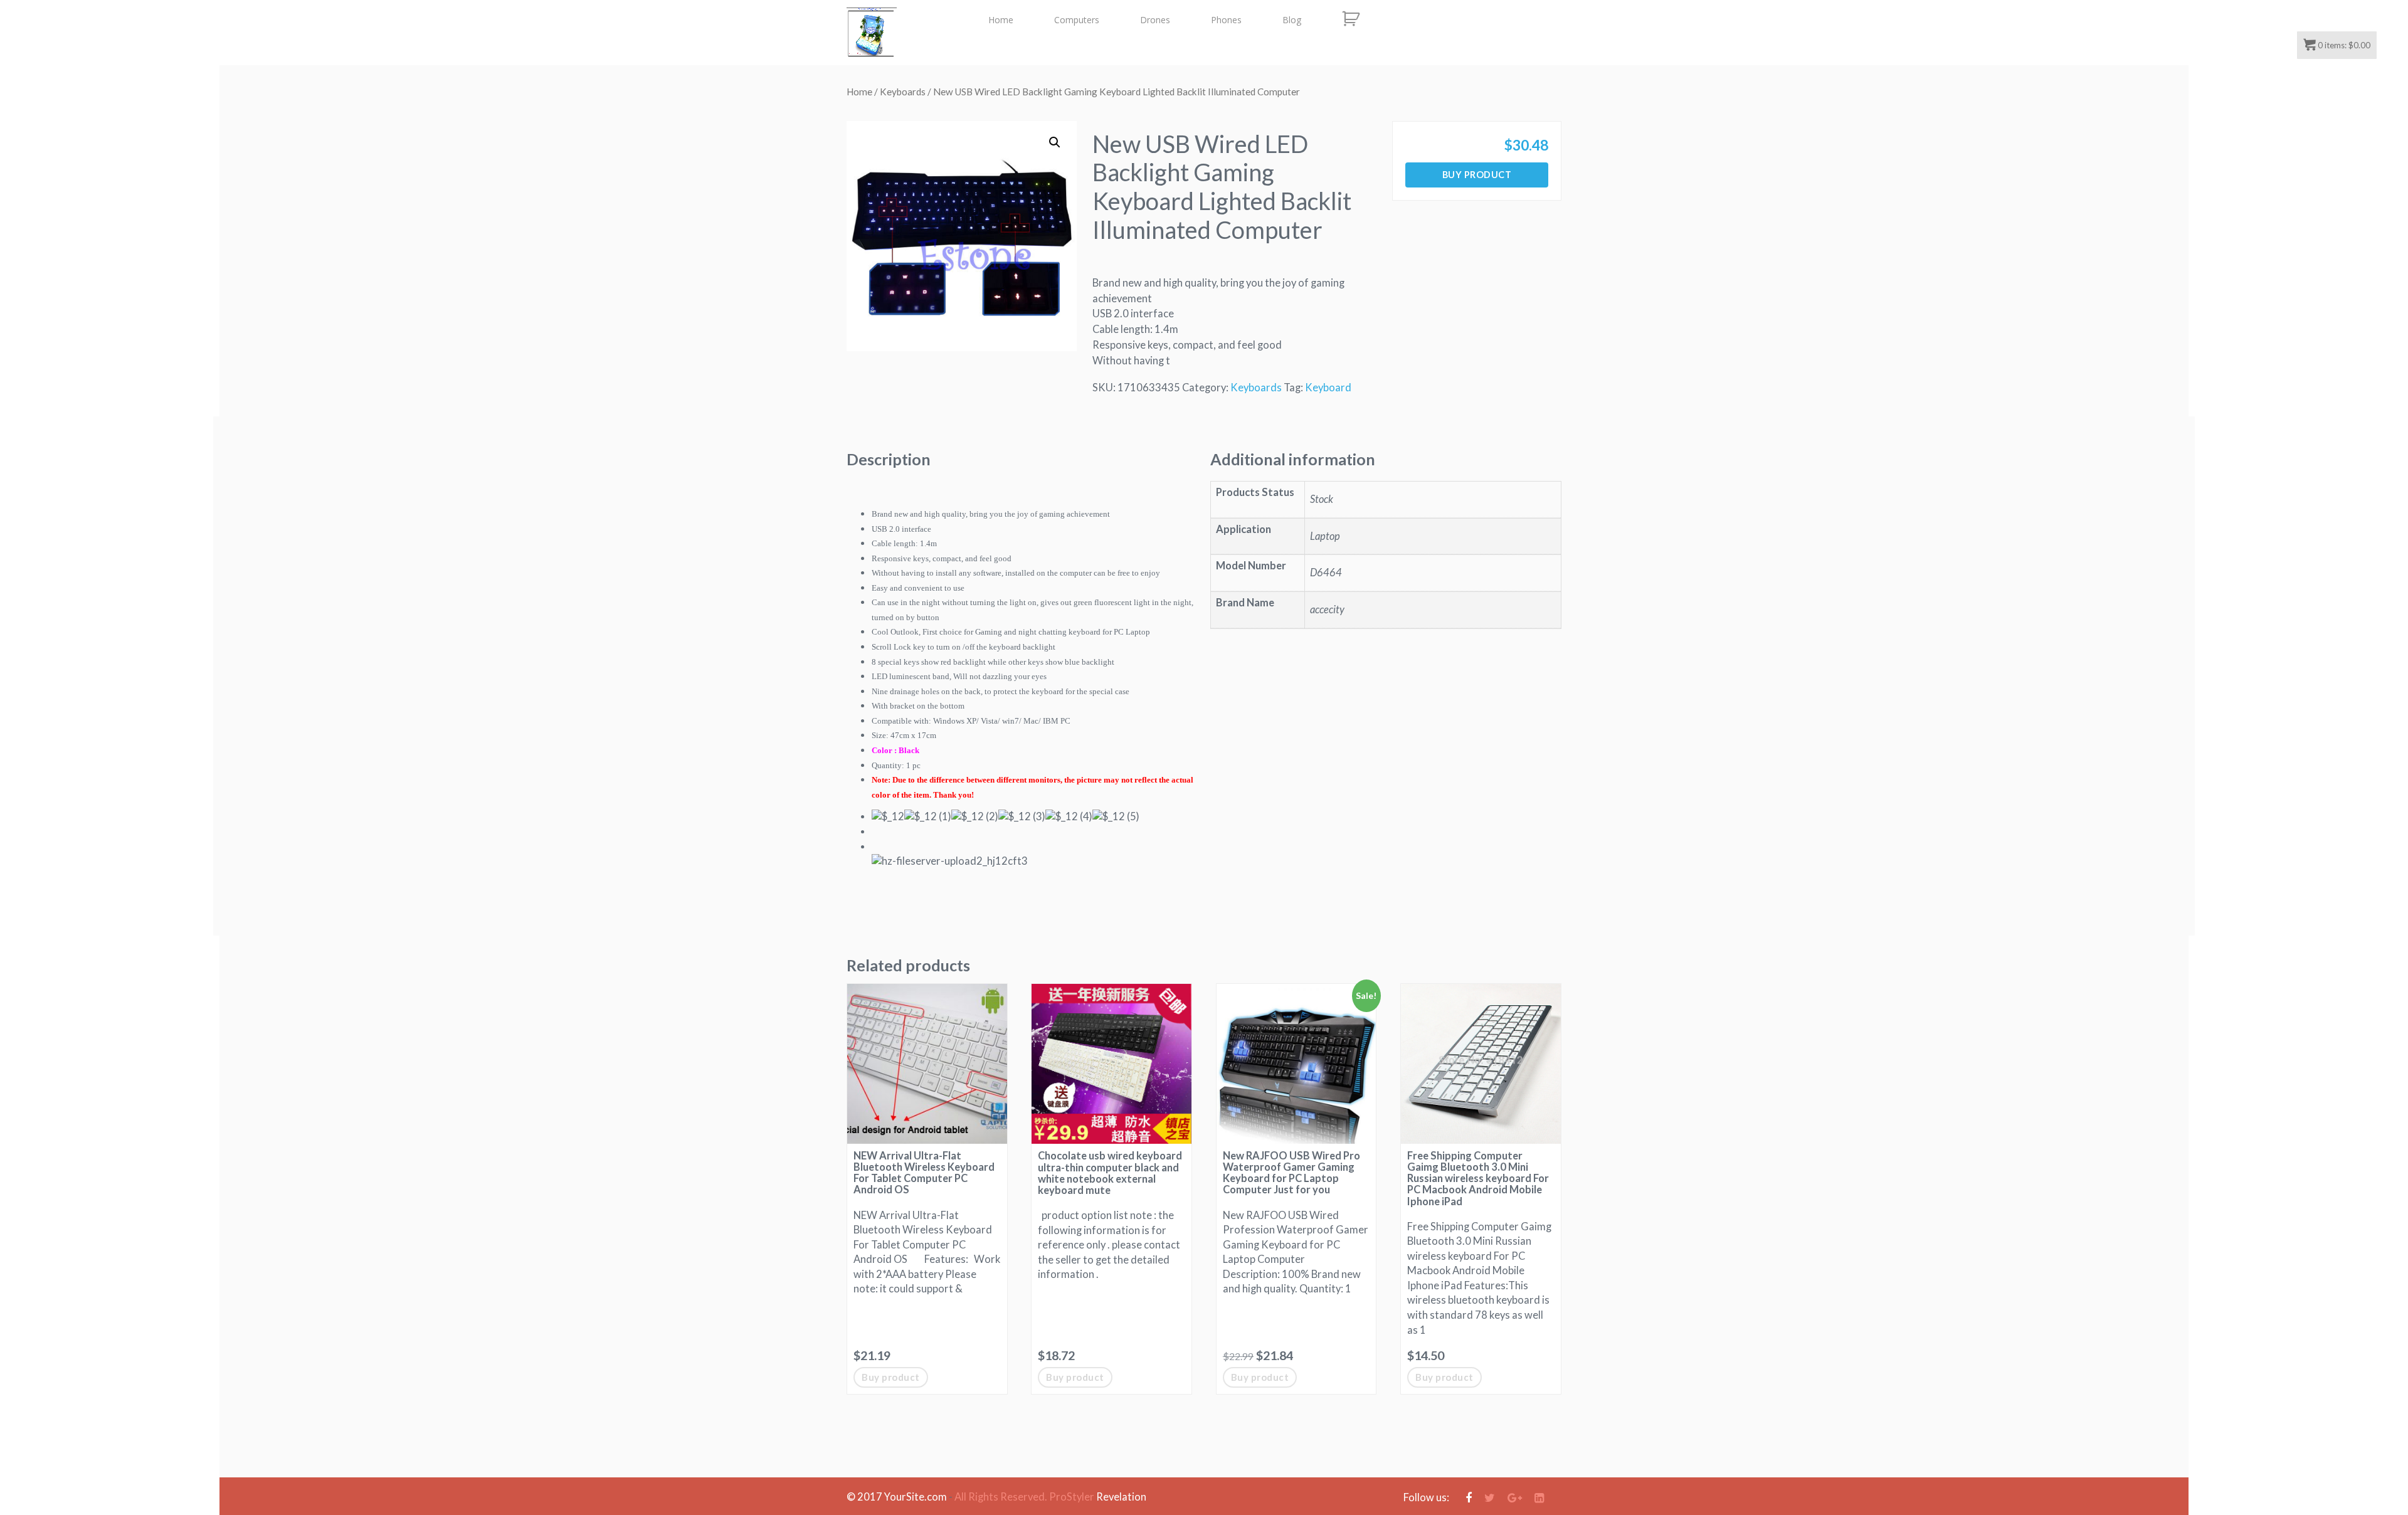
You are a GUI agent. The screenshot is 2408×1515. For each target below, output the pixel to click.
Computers (1077, 20)
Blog (1292, 20)
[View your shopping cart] (1350, 19)
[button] (1055, 142)
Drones (1155, 20)
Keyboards (903, 92)
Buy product (1477, 175)
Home (1001, 20)
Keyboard (1328, 388)
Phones (1226, 20)
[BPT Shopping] (872, 33)
